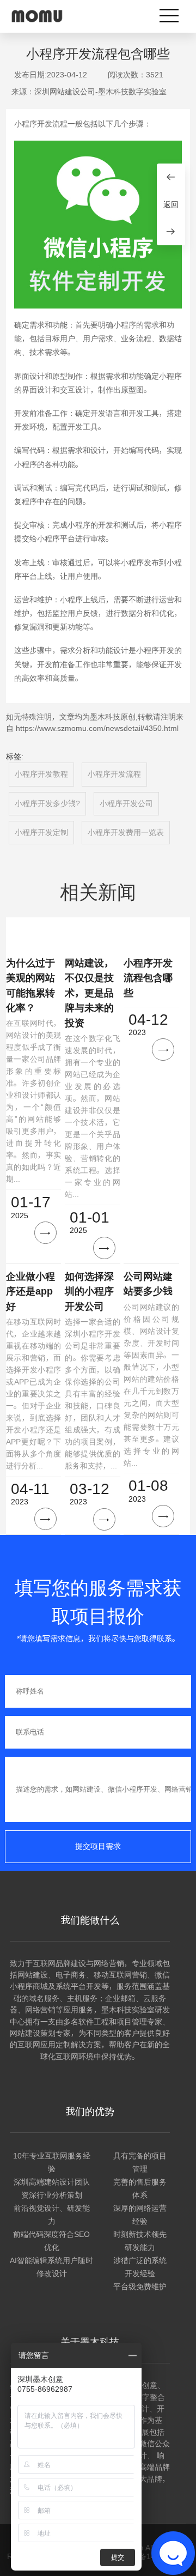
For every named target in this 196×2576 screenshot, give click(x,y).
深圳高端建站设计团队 (52, 2182)
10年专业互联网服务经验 (52, 2162)
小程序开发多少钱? (47, 803)
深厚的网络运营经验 (140, 2215)
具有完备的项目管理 (140, 2162)
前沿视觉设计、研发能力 (52, 2215)
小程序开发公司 (126, 803)
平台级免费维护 (140, 2287)
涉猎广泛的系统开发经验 (140, 2267)
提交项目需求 (98, 1846)
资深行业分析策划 (52, 2195)
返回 (171, 204)
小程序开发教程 (41, 774)
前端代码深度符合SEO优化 (51, 2241)
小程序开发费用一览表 (126, 832)
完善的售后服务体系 (140, 2188)
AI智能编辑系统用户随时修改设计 (51, 2267)
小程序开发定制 (41, 832)
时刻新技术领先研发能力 (140, 2241)
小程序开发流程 (114, 774)
